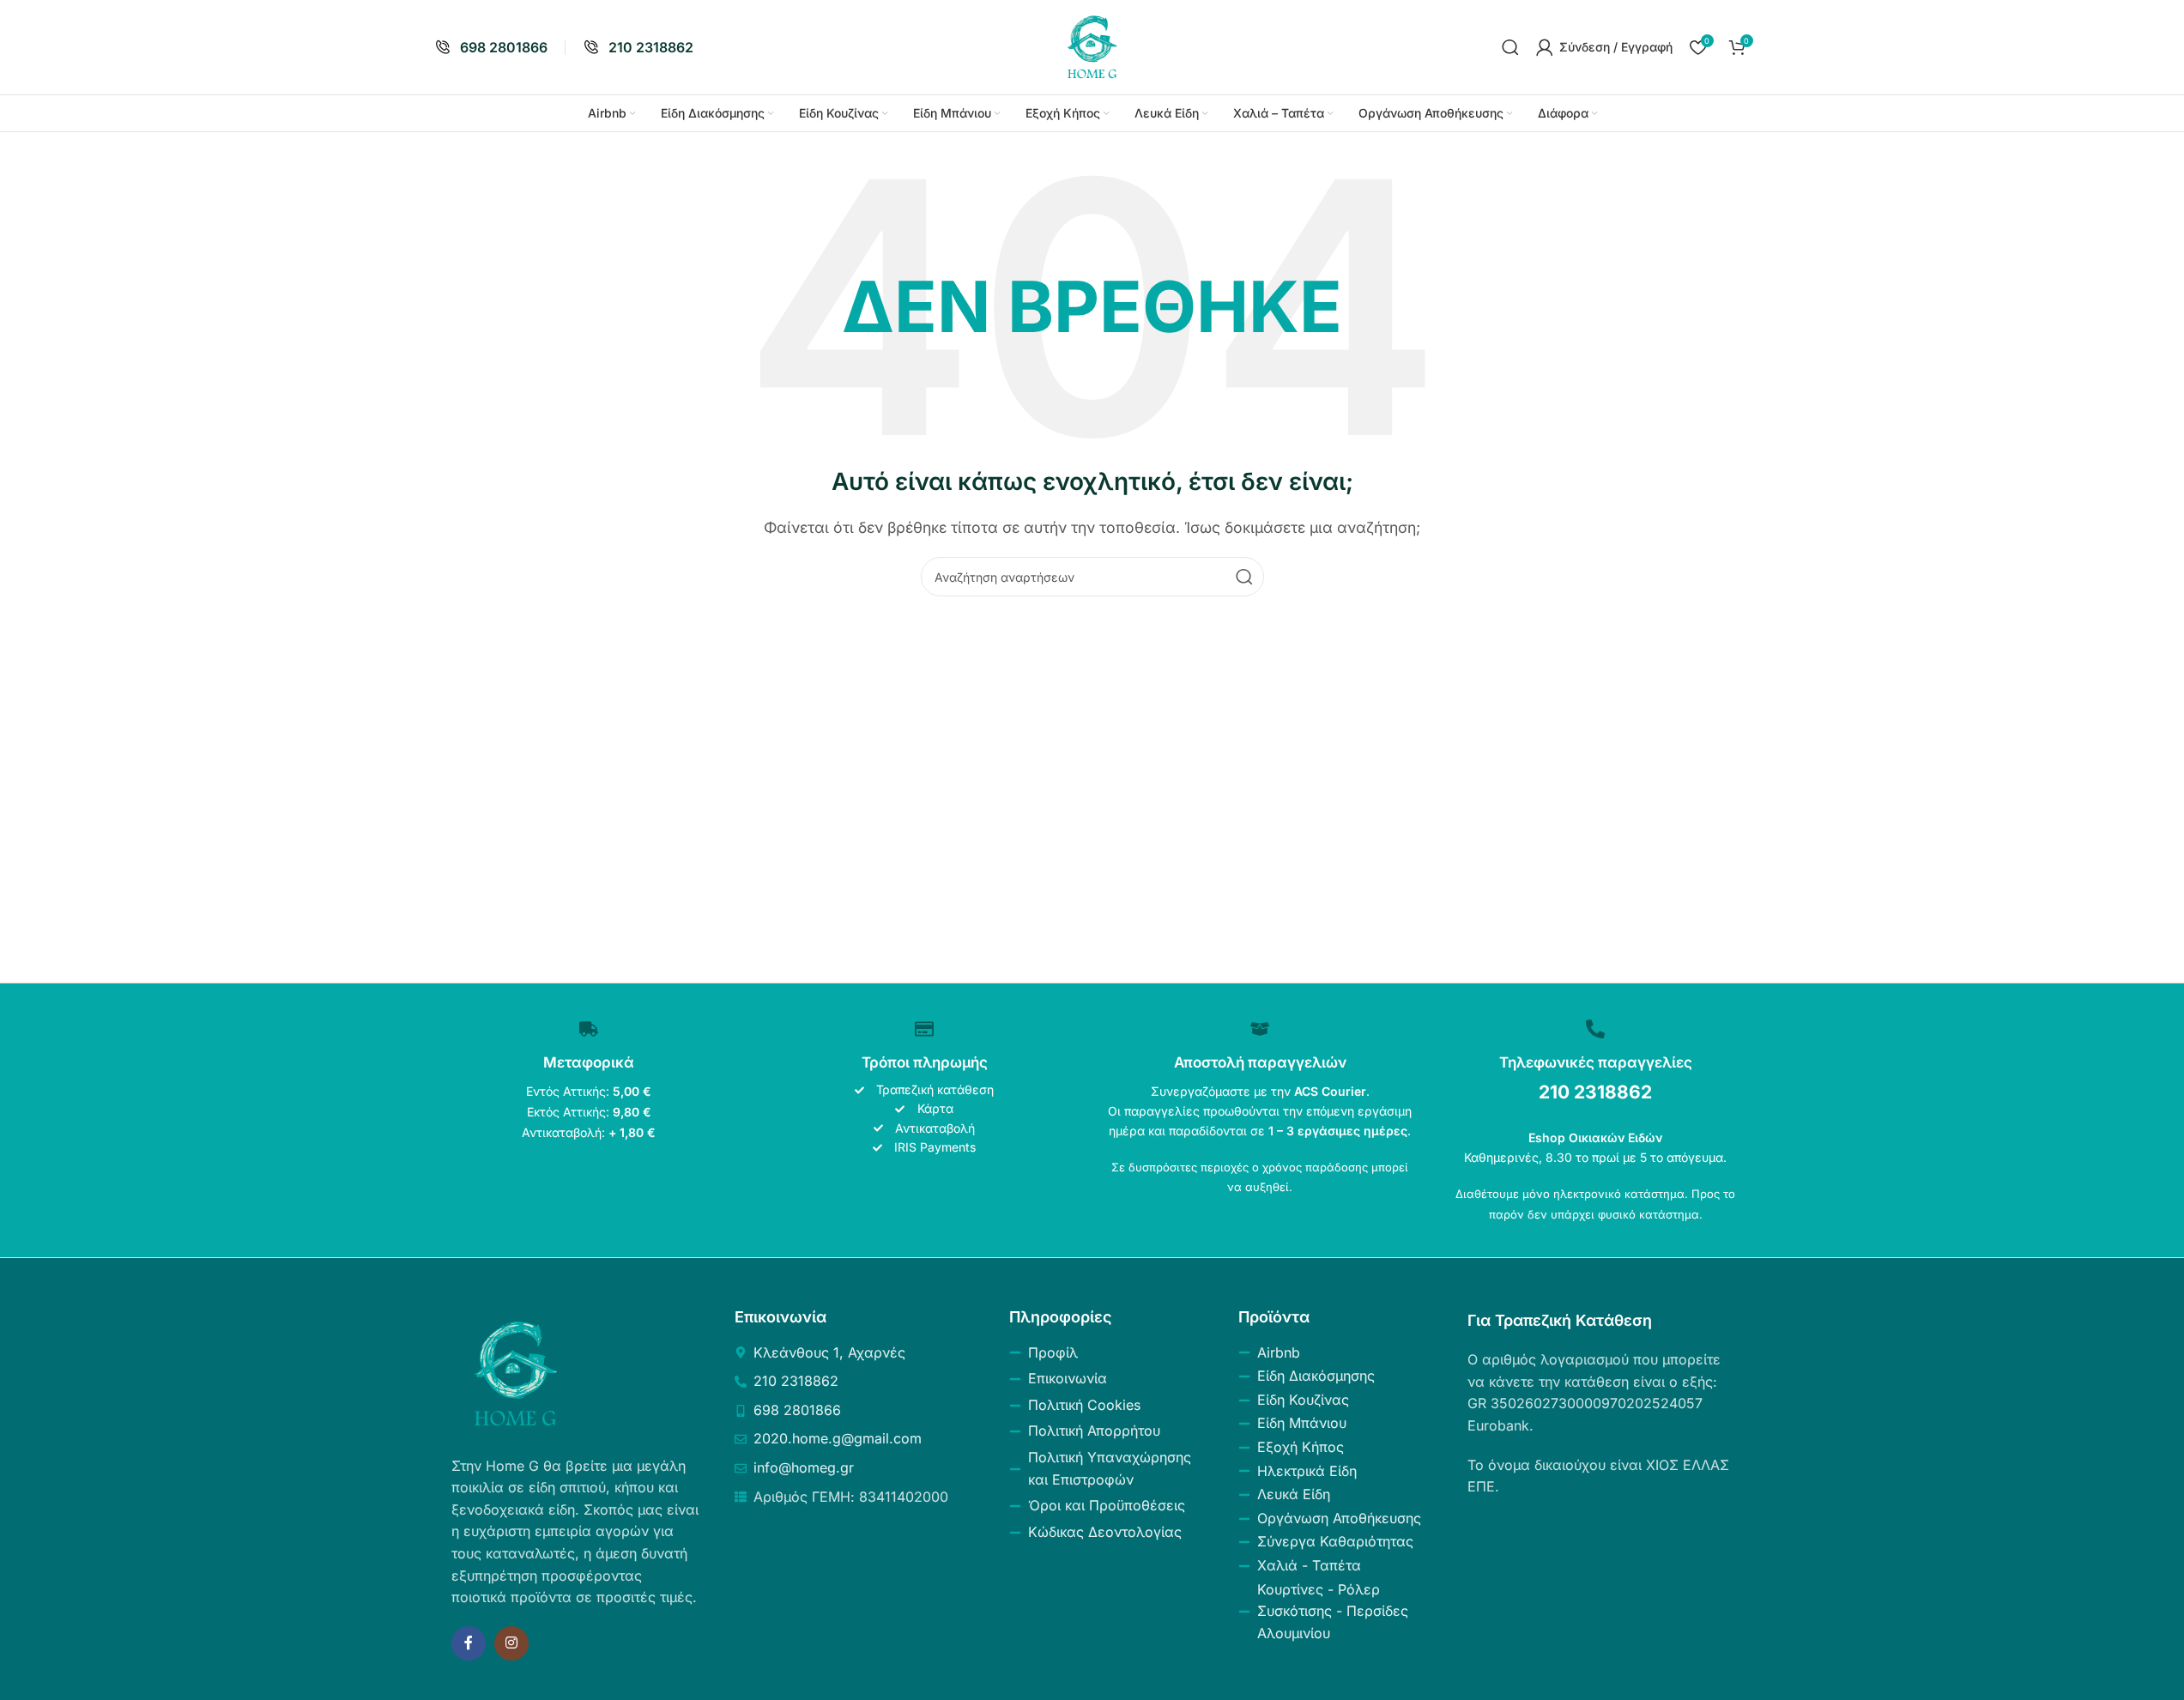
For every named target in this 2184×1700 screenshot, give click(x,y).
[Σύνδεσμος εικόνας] (516, 1372)
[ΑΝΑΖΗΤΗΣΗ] (1244, 577)
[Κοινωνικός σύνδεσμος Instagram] (511, 1643)
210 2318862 (1595, 1092)
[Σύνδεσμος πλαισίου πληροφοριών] (491, 48)
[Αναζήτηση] (1510, 47)
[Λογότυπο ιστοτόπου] (1092, 45)
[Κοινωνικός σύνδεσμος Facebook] (469, 1643)
